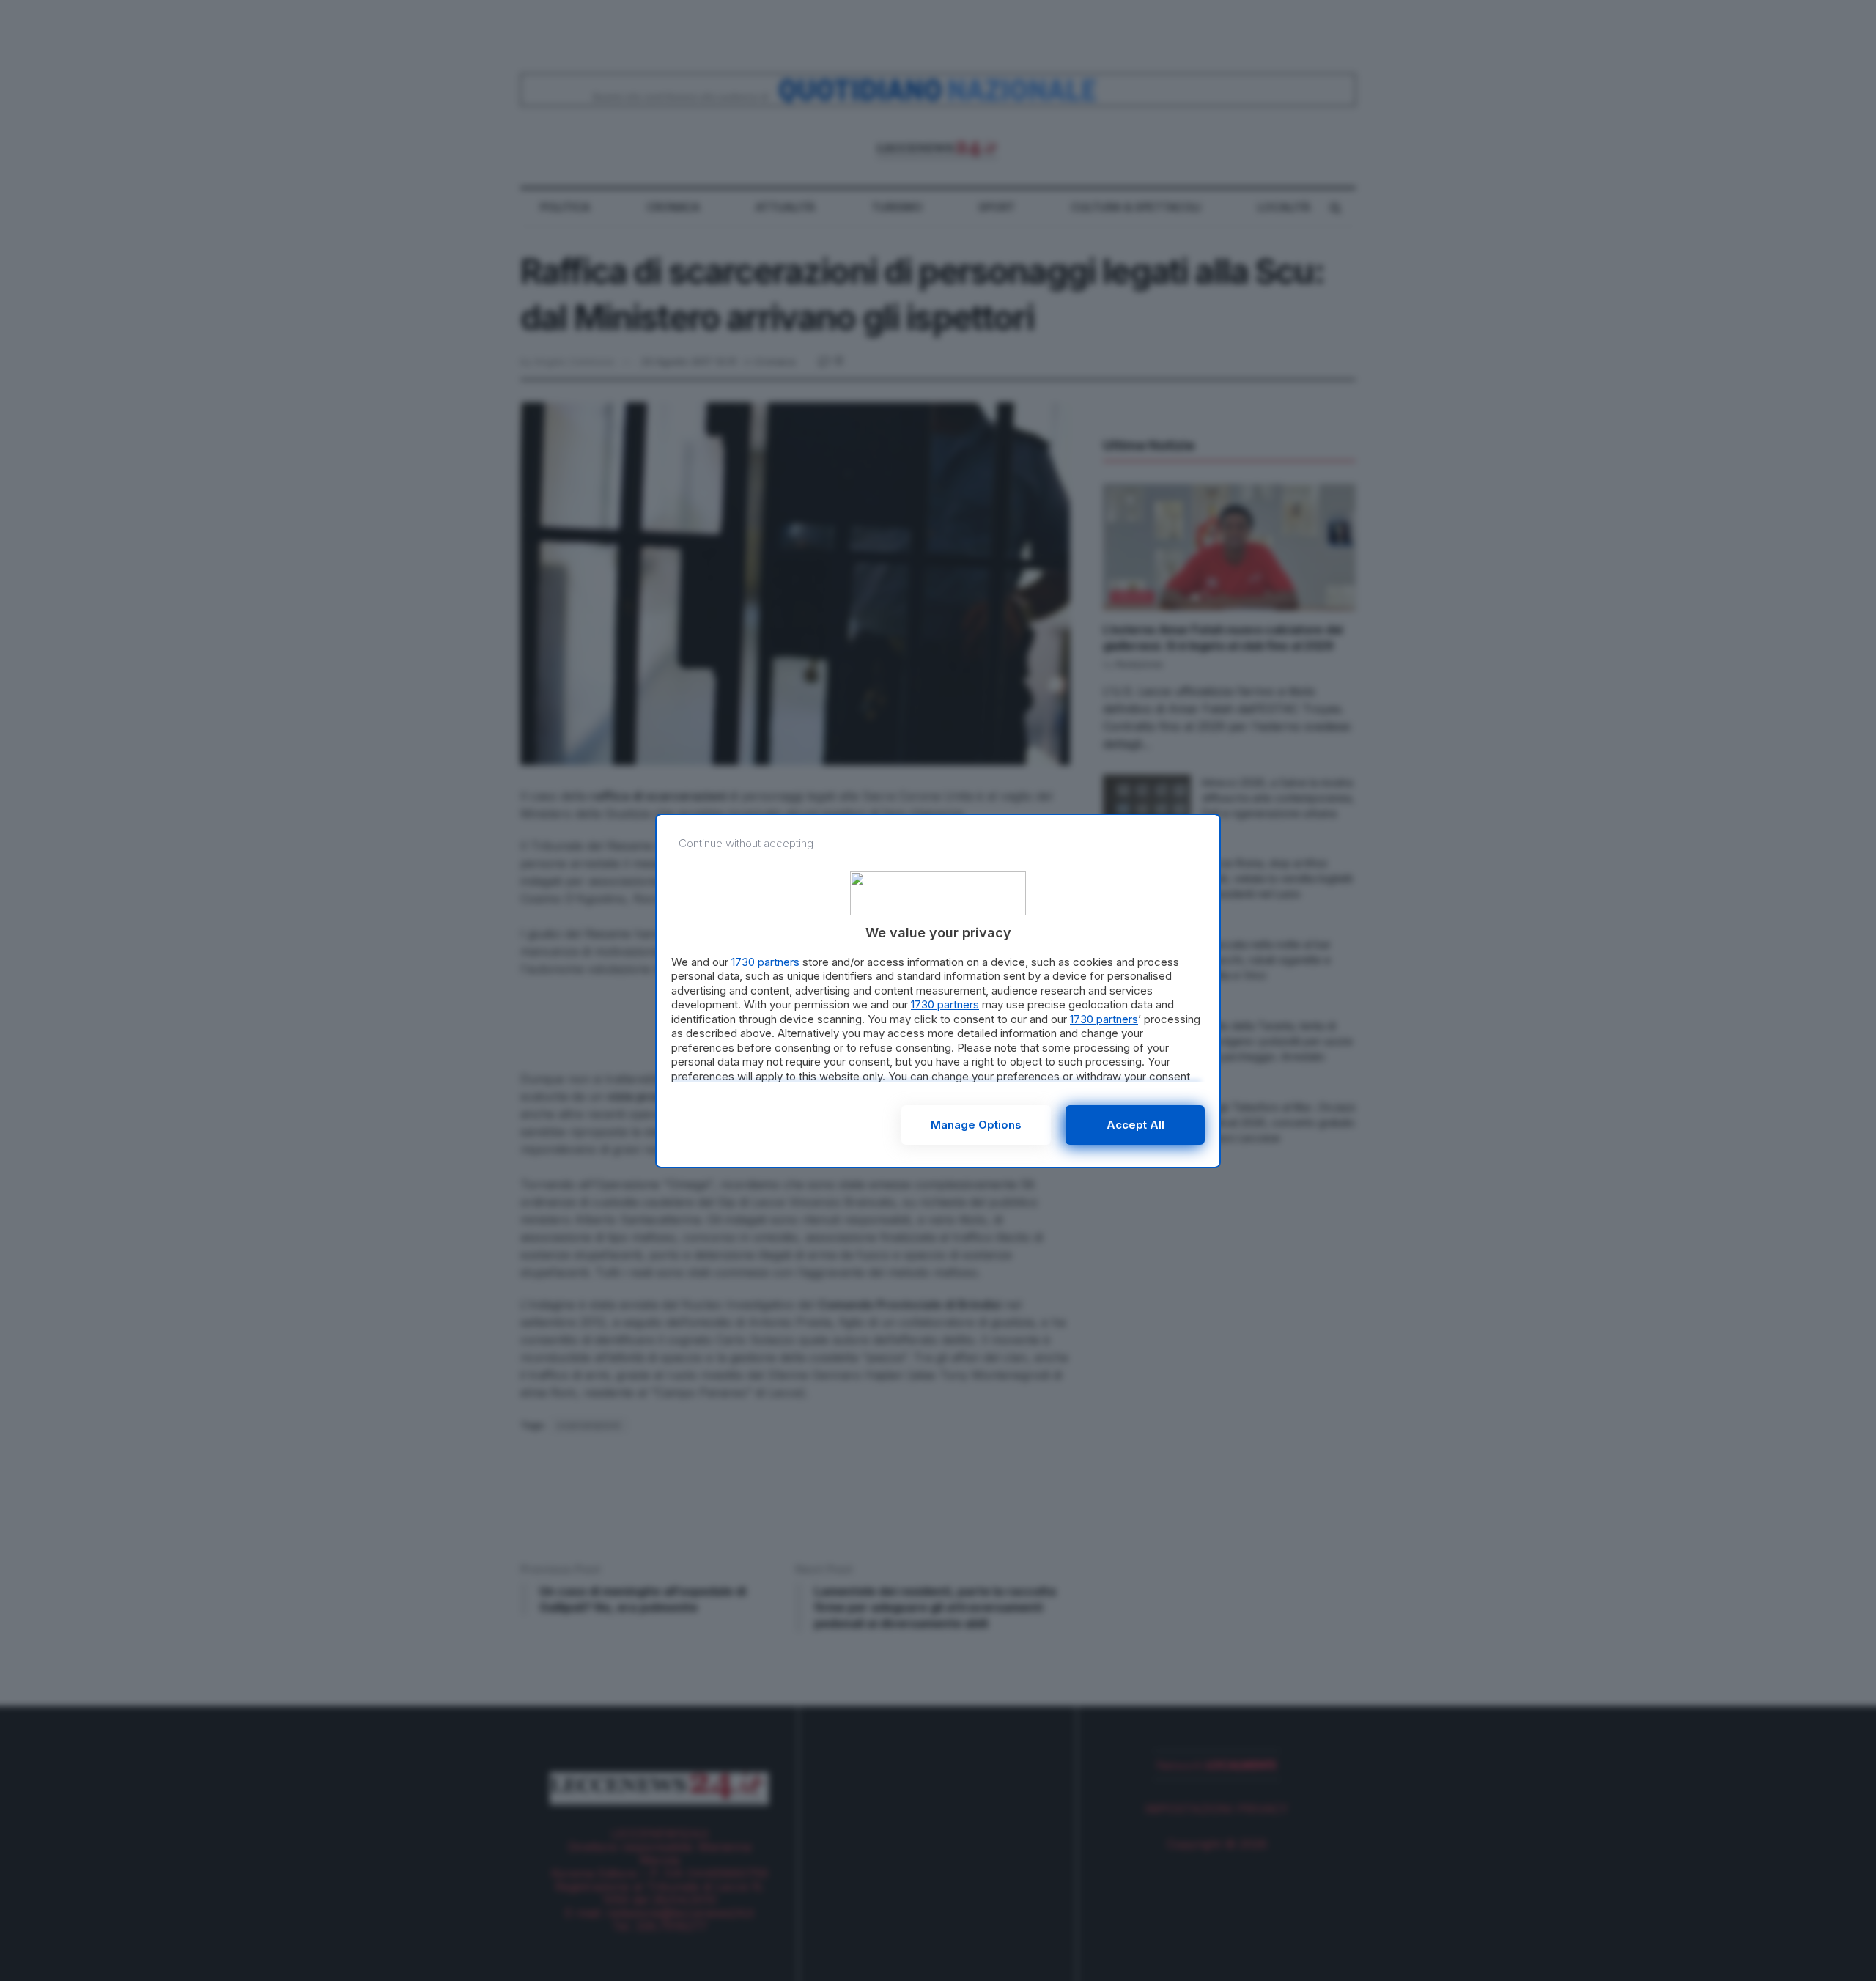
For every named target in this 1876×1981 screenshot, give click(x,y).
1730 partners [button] (765, 962)
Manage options (976, 1125)
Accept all (1135, 1125)
